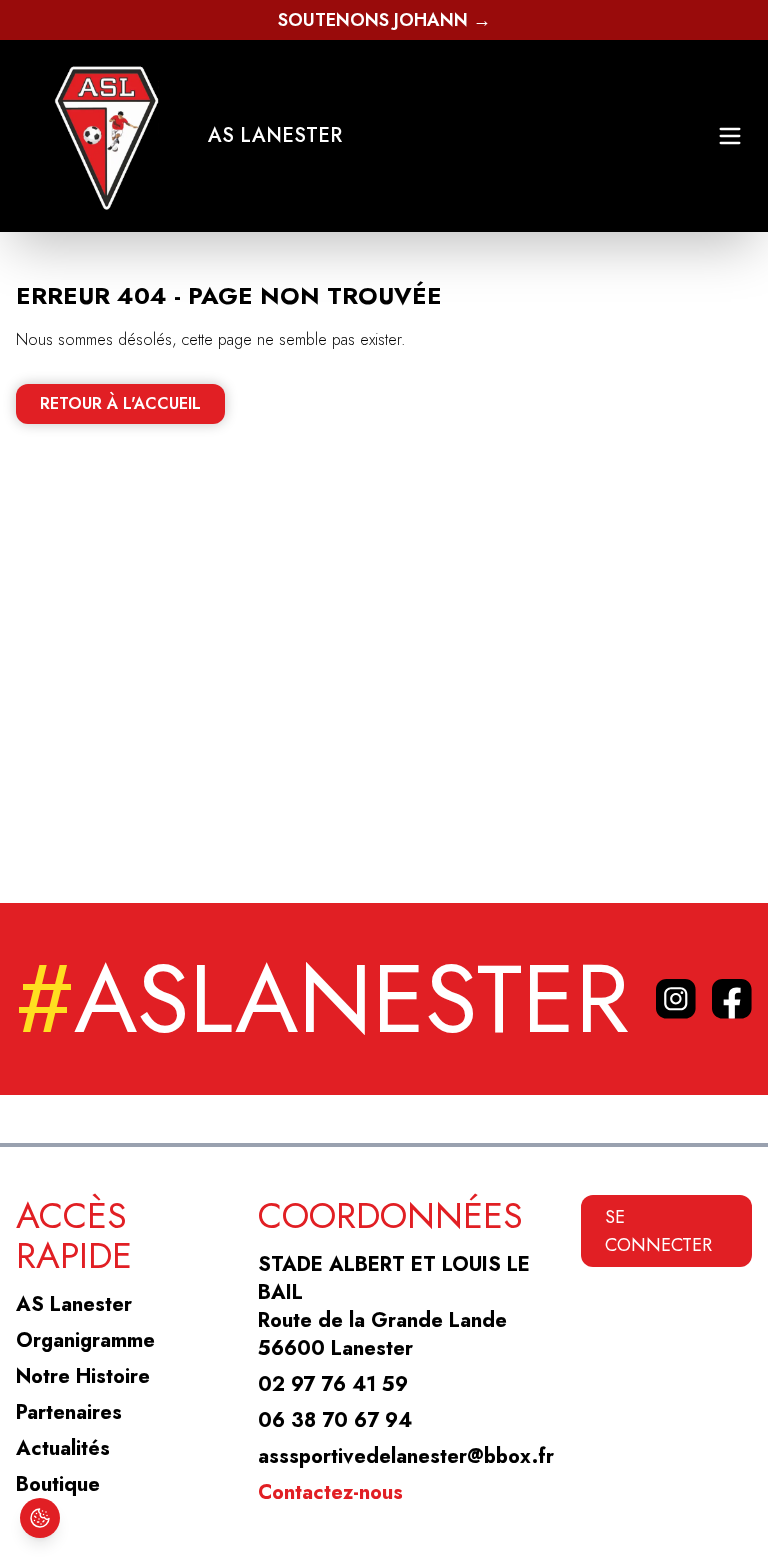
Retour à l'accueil (120, 403)
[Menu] (730, 136)
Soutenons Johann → (384, 20)
